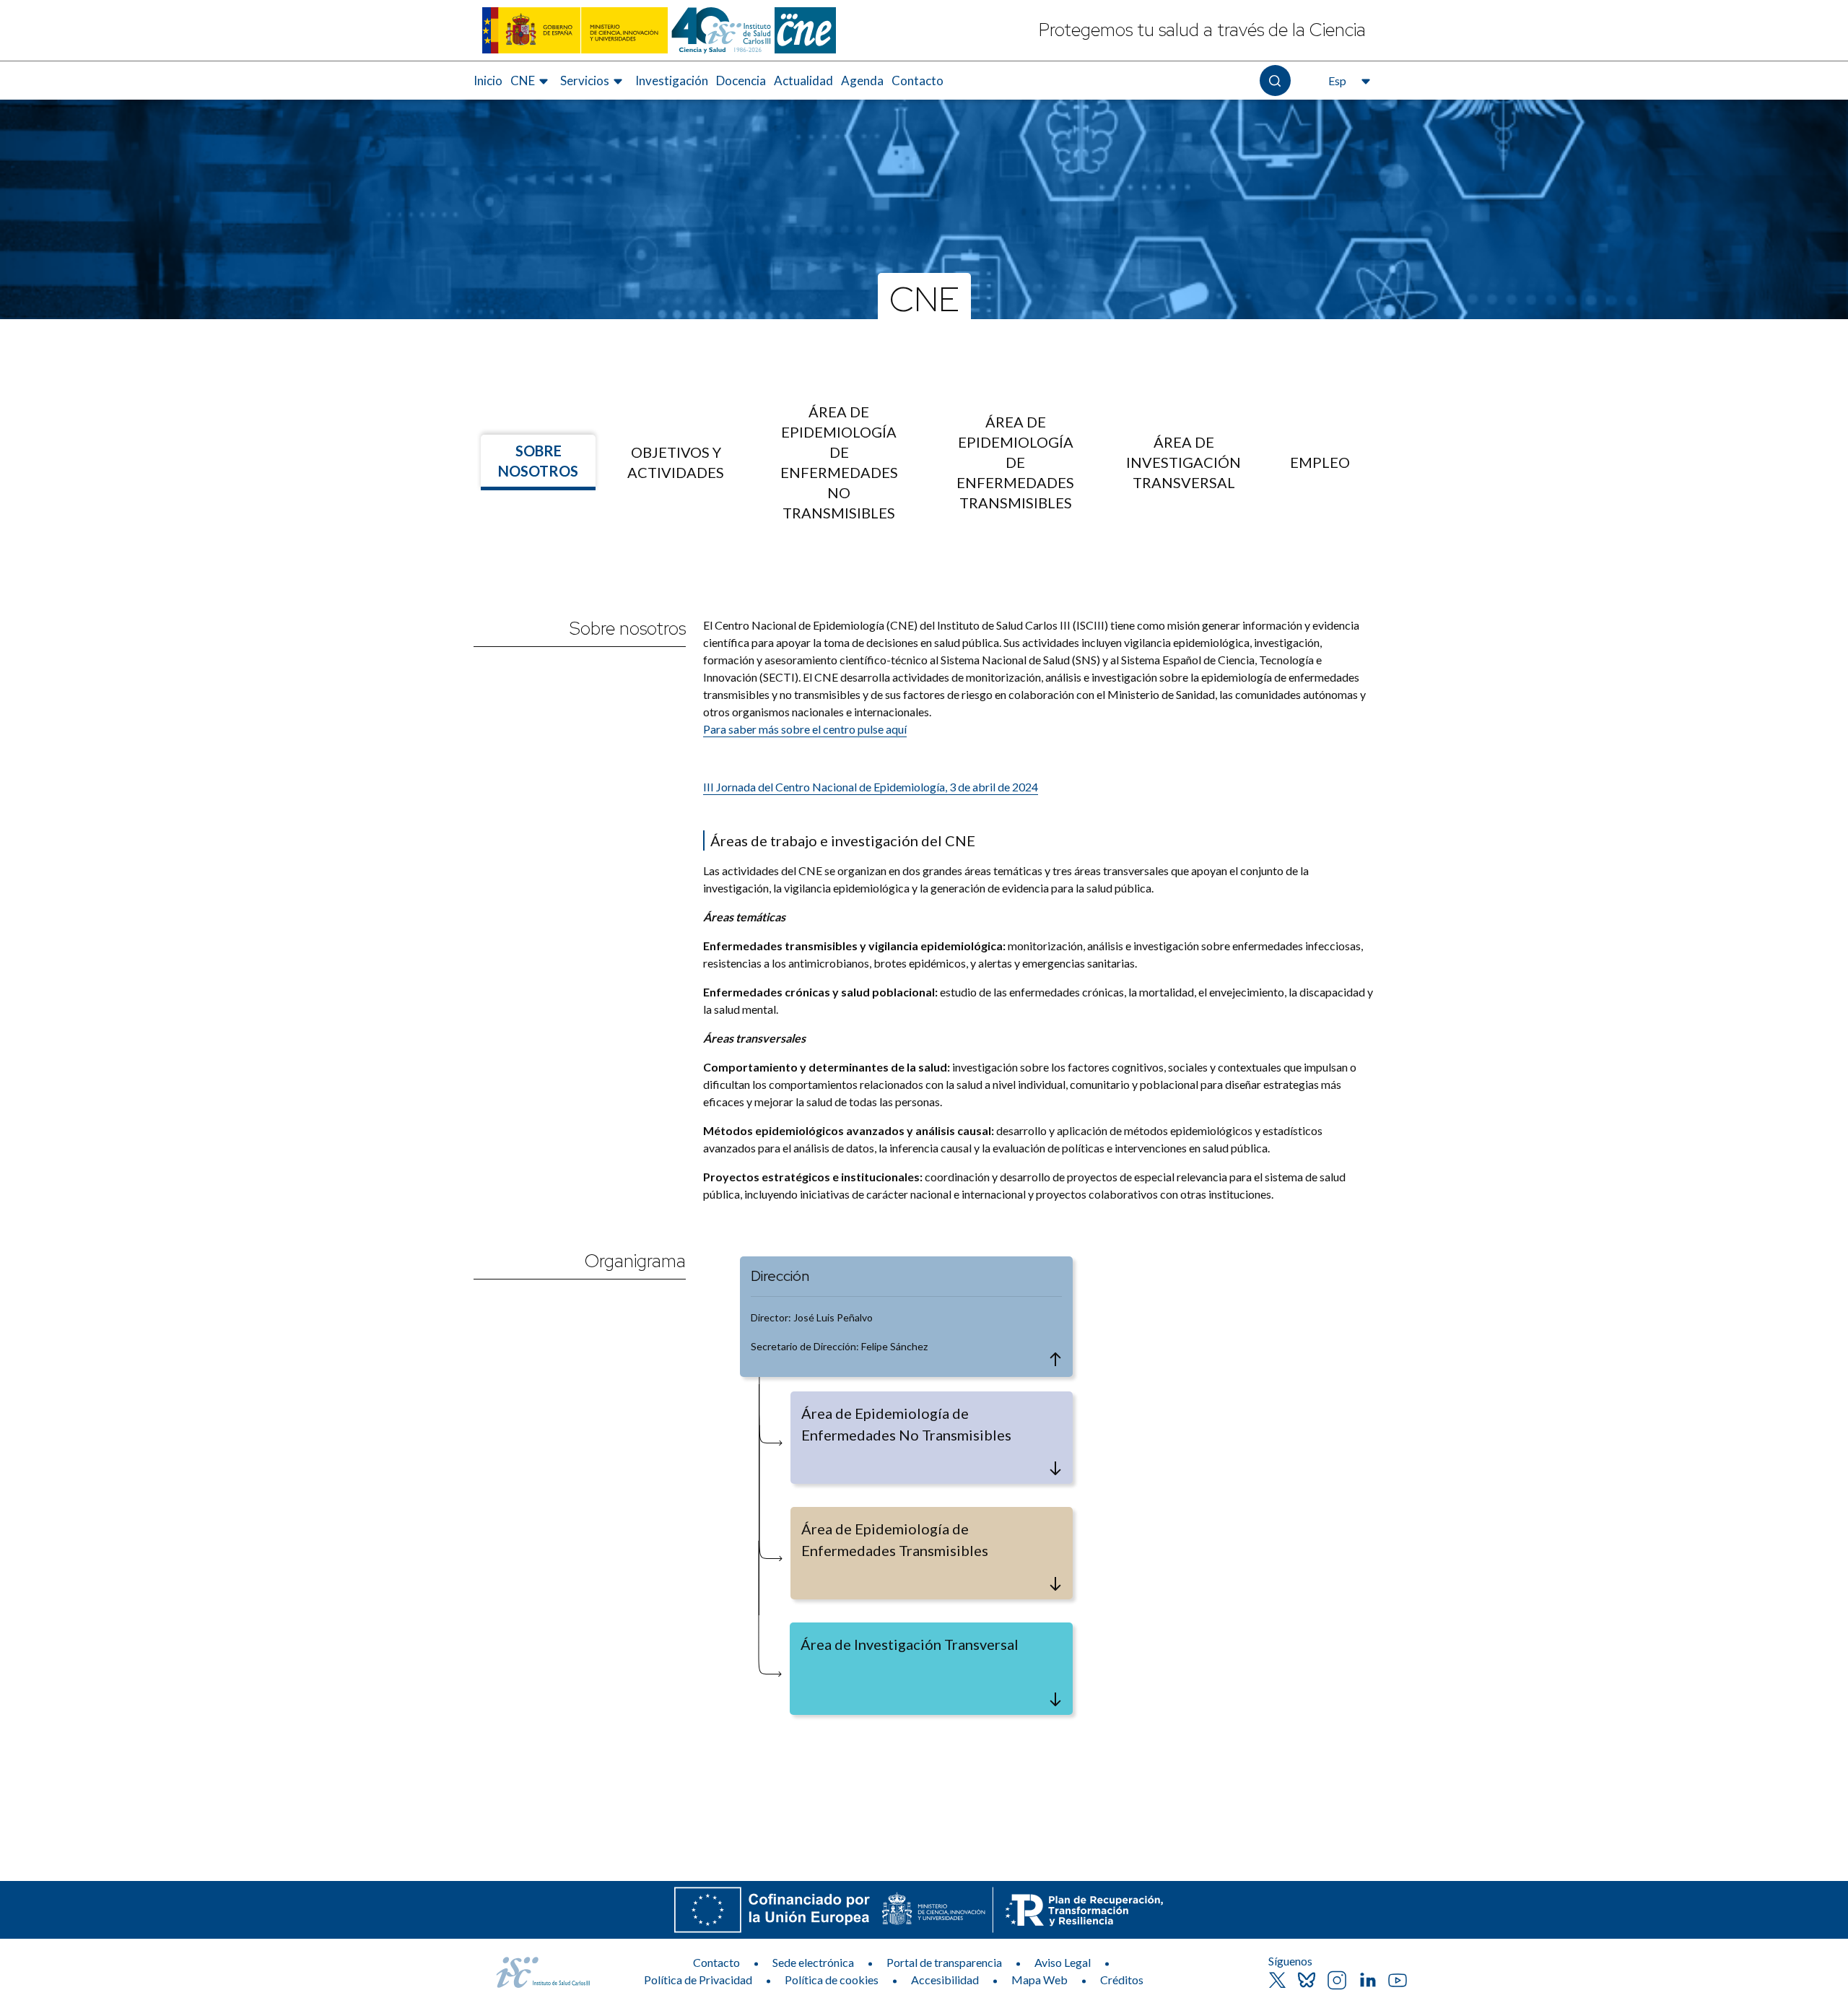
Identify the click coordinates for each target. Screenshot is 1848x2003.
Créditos (1122, 1980)
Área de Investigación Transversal (1184, 462)
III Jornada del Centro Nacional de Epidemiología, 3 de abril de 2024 (871, 787)
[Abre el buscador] (1275, 81)
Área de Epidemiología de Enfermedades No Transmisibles (839, 462)
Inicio (488, 81)
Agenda (862, 81)
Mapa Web (1039, 1980)
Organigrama (635, 1261)
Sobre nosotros (538, 461)
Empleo (1320, 462)
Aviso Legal (1063, 1962)
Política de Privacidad (698, 1980)
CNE (924, 298)
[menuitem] (488, 81)
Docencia (741, 81)
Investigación (672, 81)
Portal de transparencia (944, 1962)
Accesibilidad (945, 1980)
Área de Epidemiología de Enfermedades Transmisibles (1015, 462)
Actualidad (803, 81)
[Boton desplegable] (1055, 1360)
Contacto (918, 81)
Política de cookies (832, 1980)
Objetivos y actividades (676, 462)
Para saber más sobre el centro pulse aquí (805, 729)
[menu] (924, 462)
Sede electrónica (813, 1962)
